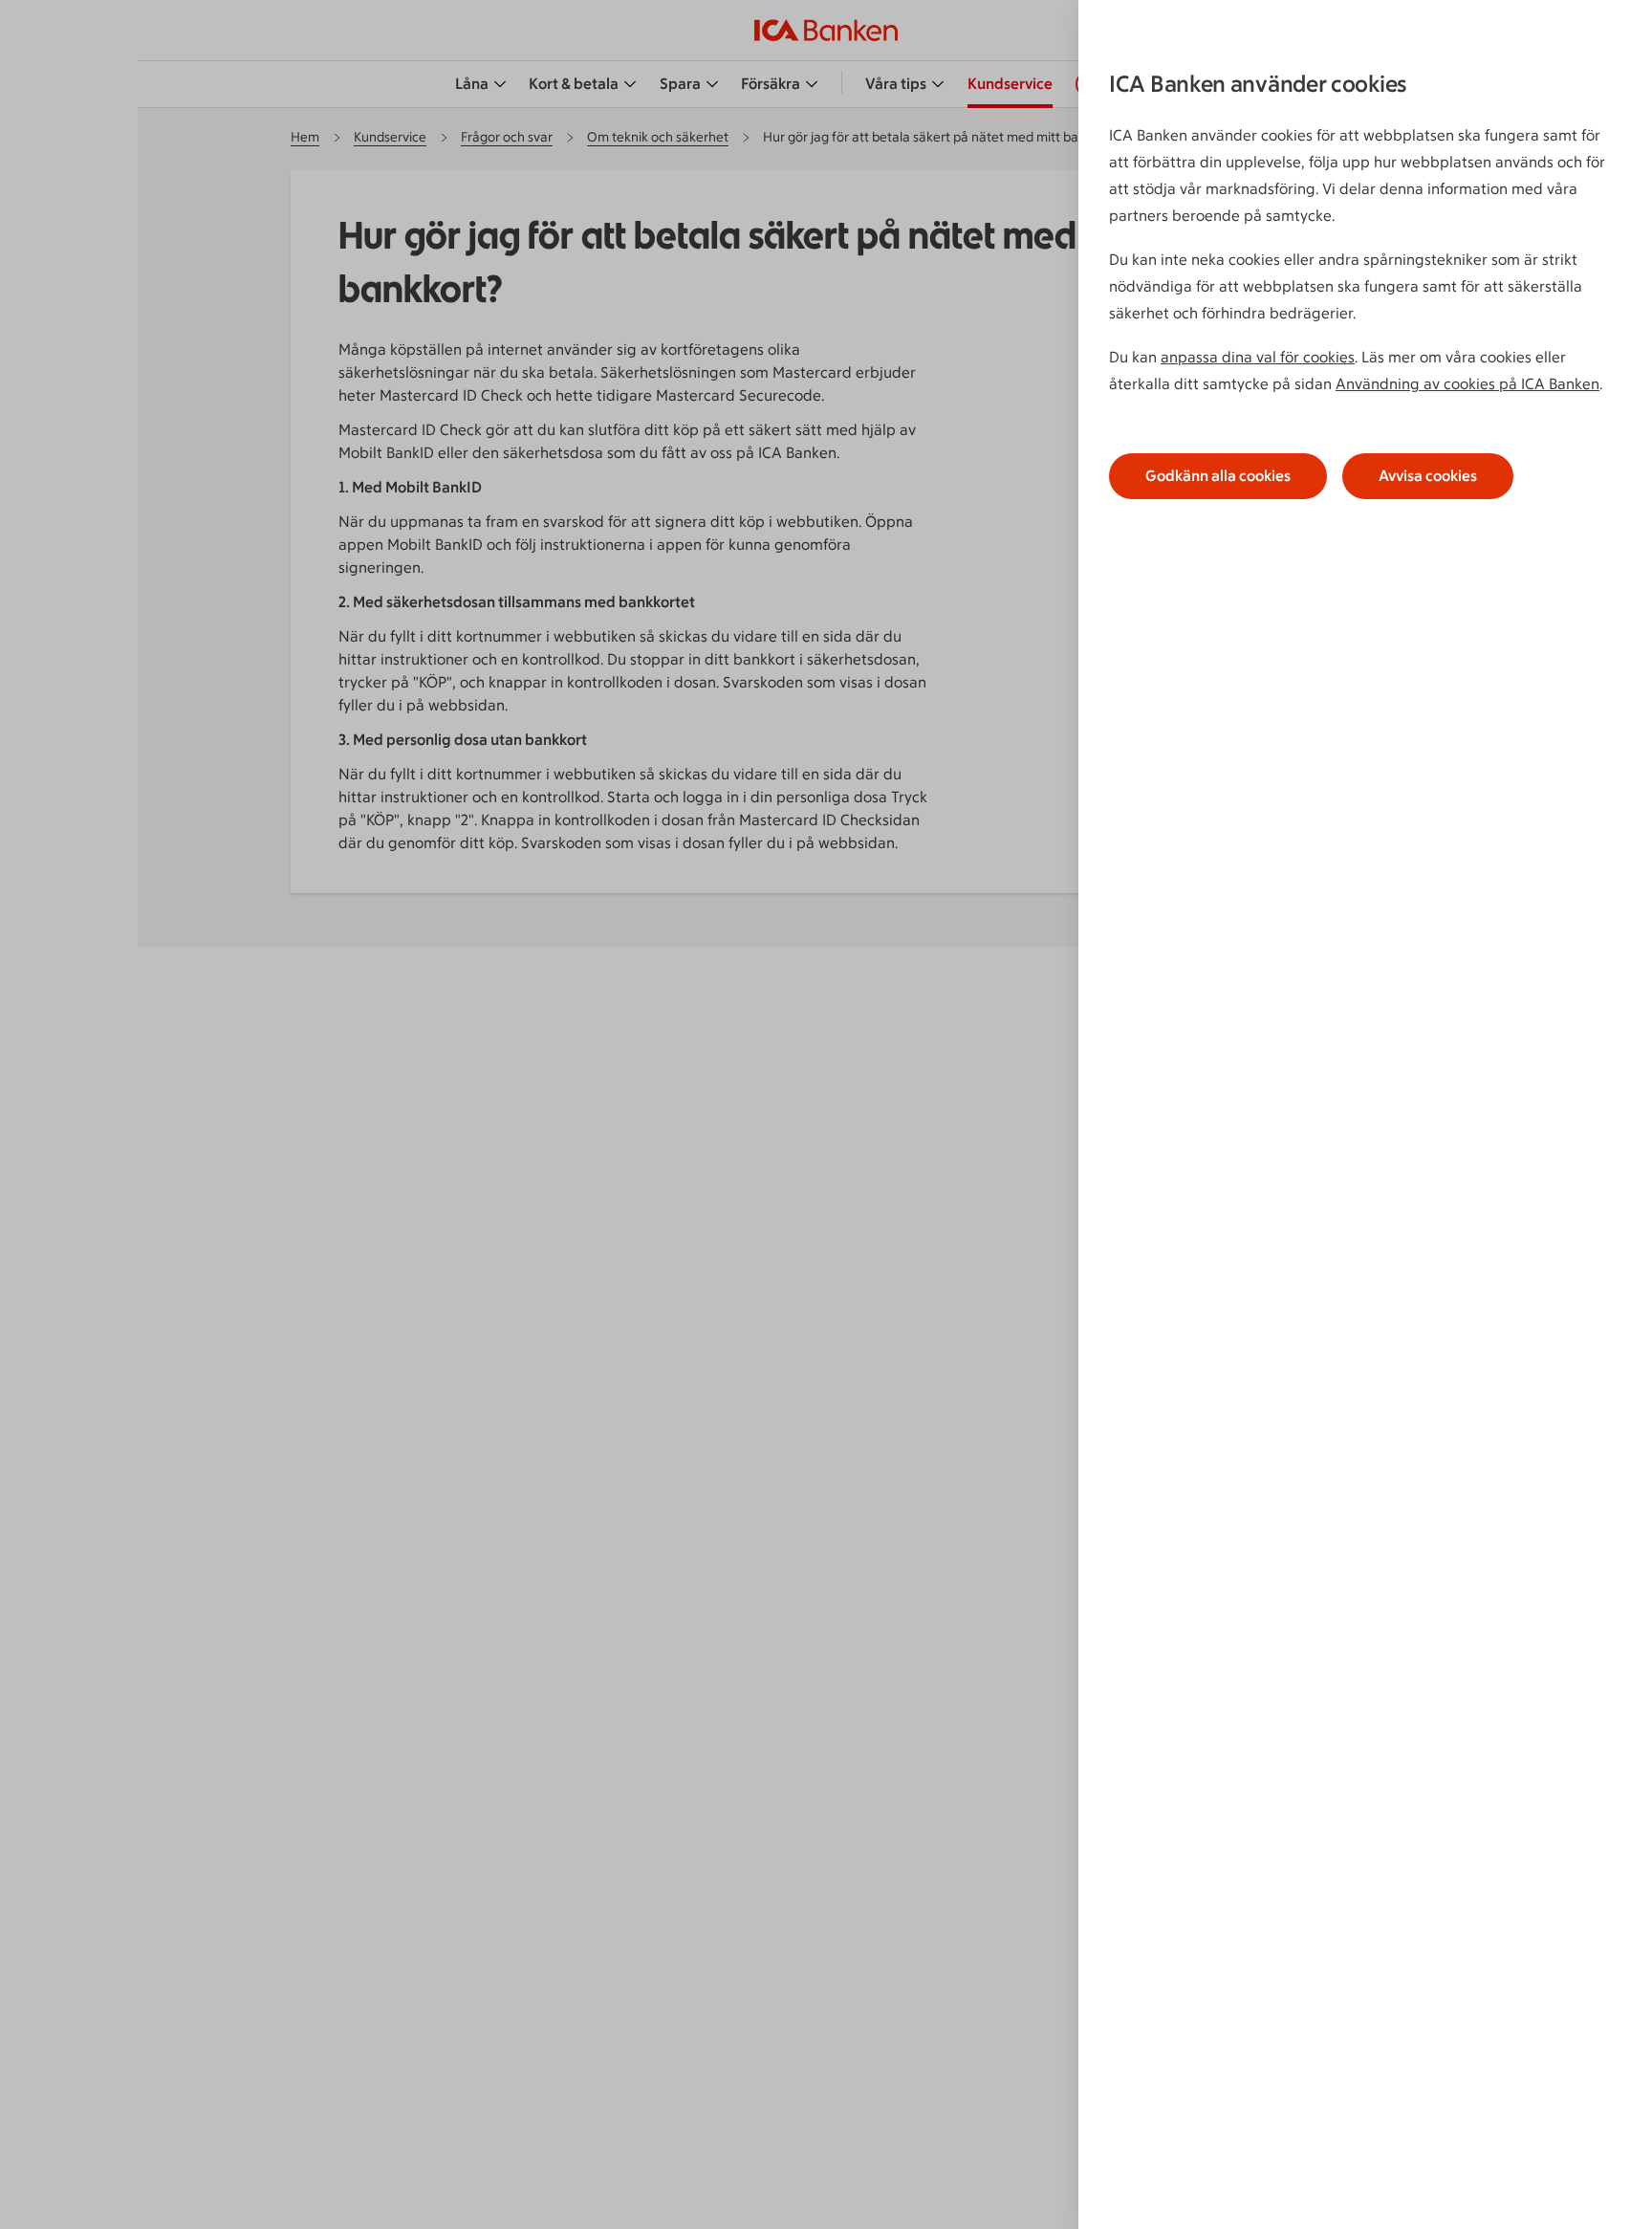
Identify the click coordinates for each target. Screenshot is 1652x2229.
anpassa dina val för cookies (1258, 357)
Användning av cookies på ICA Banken (1467, 384)
